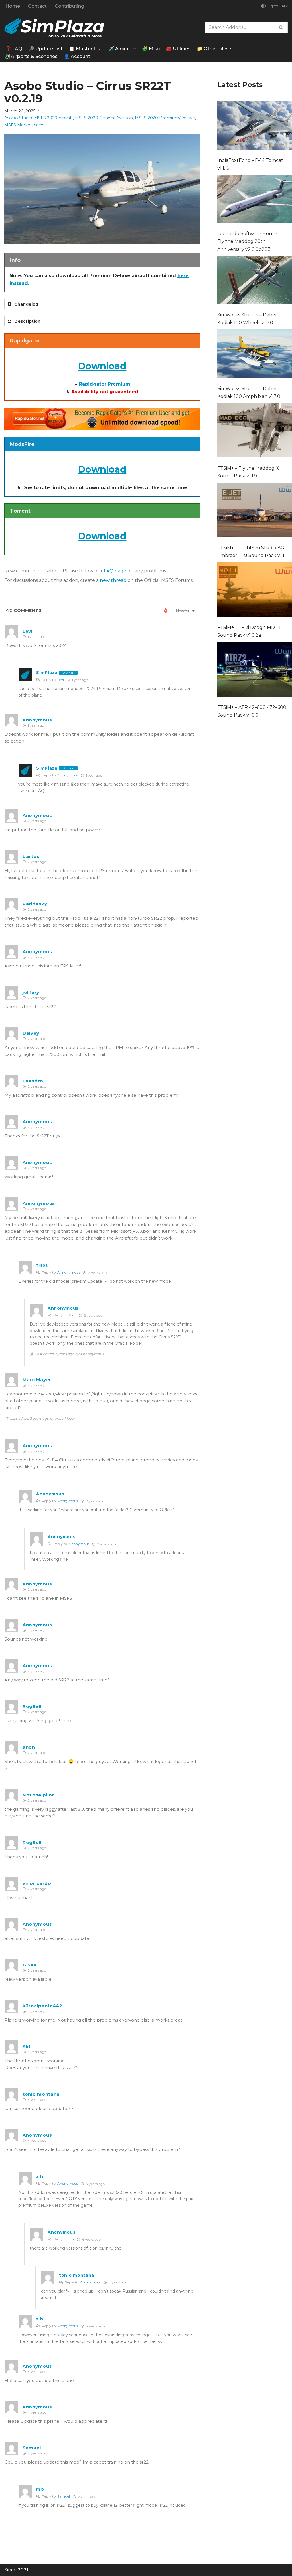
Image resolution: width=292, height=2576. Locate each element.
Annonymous (69, 1272)
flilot (72, 1315)
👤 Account (77, 56)
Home (13, 6)
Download (102, 366)
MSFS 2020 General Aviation (104, 118)
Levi (61, 680)
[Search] (281, 27)
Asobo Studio (18, 118)
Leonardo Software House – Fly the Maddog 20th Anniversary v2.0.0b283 (249, 241)
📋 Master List (86, 49)
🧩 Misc (151, 49)
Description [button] (27, 321)
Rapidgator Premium (105, 384)
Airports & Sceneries (34, 56)
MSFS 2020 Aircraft (54, 118)
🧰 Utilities (178, 49)
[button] (135, 49)
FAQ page (115, 571)
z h (71, 2239)
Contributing (69, 6)
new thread (113, 580)
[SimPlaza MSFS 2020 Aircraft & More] (54, 28)
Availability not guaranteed (105, 392)
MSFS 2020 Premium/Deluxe (165, 118)
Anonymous (68, 775)
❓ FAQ (14, 49)
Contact (37, 6)
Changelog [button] (26, 304)
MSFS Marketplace (24, 125)
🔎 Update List (46, 49)
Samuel (64, 2496)
